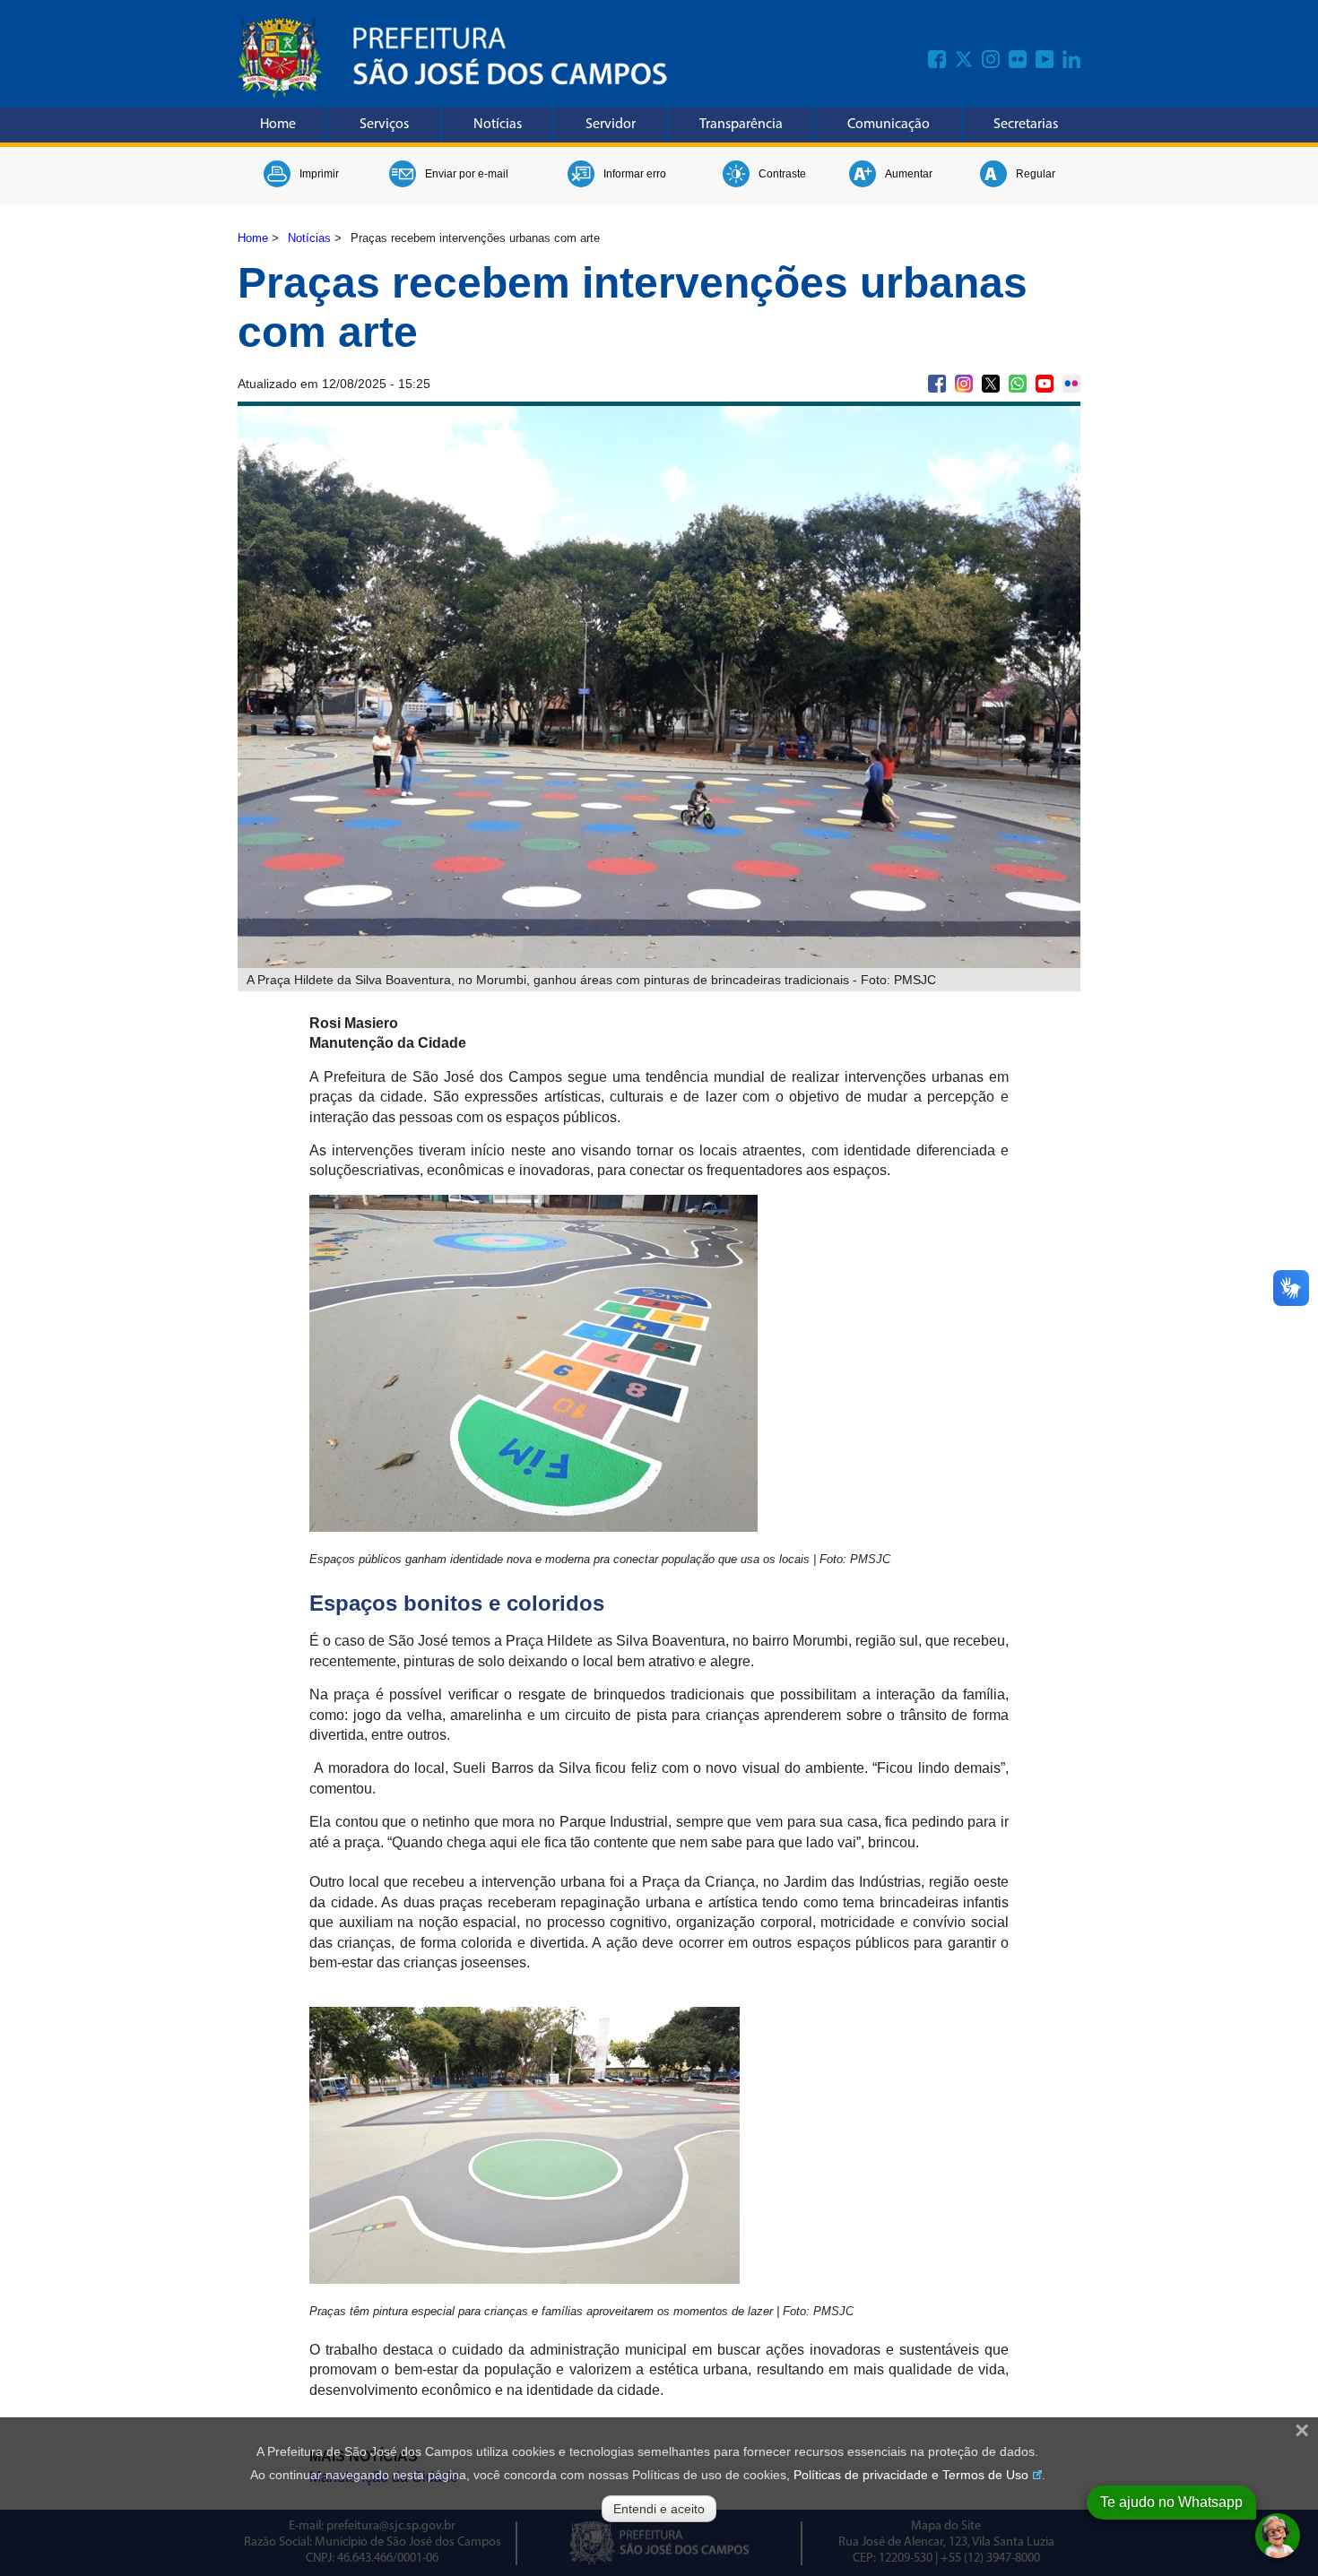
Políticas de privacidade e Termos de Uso (911, 2475)
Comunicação (889, 125)
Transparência (741, 125)
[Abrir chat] (1278, 2536)
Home (278, 125)
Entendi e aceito (659, 2509)
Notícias (498, 125)
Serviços (384, 125)
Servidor (611, 125)
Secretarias (1026, 125)
